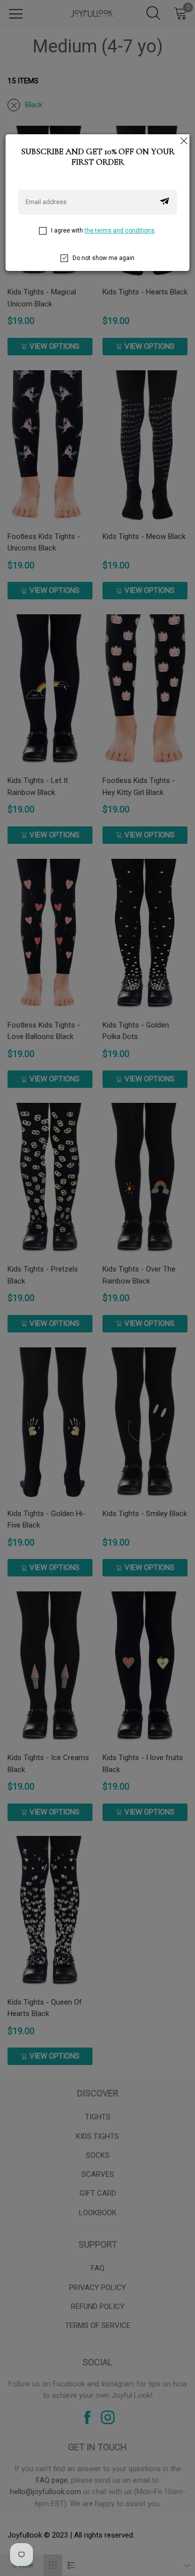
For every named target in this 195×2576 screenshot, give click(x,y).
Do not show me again (103, 258)
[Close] (183, 140)
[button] (164, 202)
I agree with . (103, 231)
